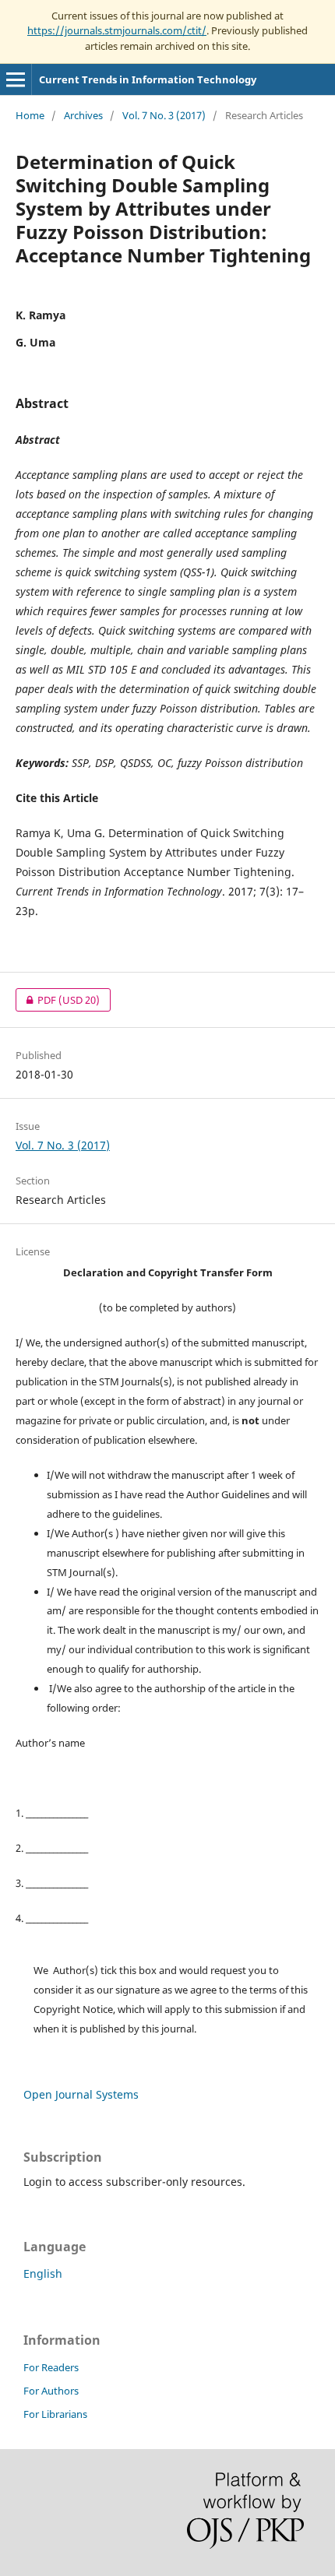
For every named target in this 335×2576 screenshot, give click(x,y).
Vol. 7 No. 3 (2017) (164, 115)
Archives (83, 115)
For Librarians (55, 2414)
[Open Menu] (16, 79)
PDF (58, 1000)
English (43, 2273)
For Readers (51, 2367)
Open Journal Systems (81, 2094)
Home (30, 115)
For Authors (51, 2391)
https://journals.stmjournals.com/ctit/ (117, 30)
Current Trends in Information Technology (148, 79)
